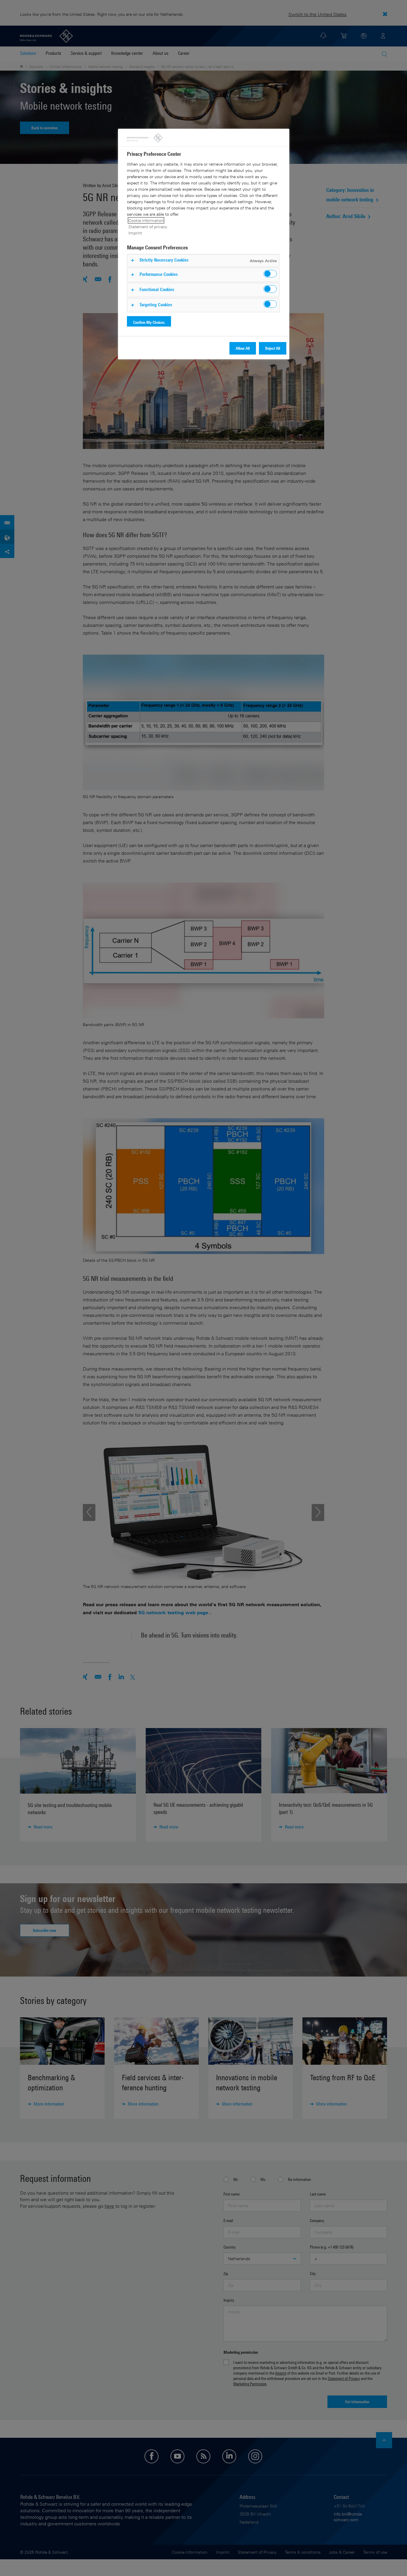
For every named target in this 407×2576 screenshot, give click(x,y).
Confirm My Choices (149, 322)
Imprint (135, 233)
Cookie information (146, 220)
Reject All (273, 348)
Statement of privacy (148, 227)
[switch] (270, 274)
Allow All (243, 348)
